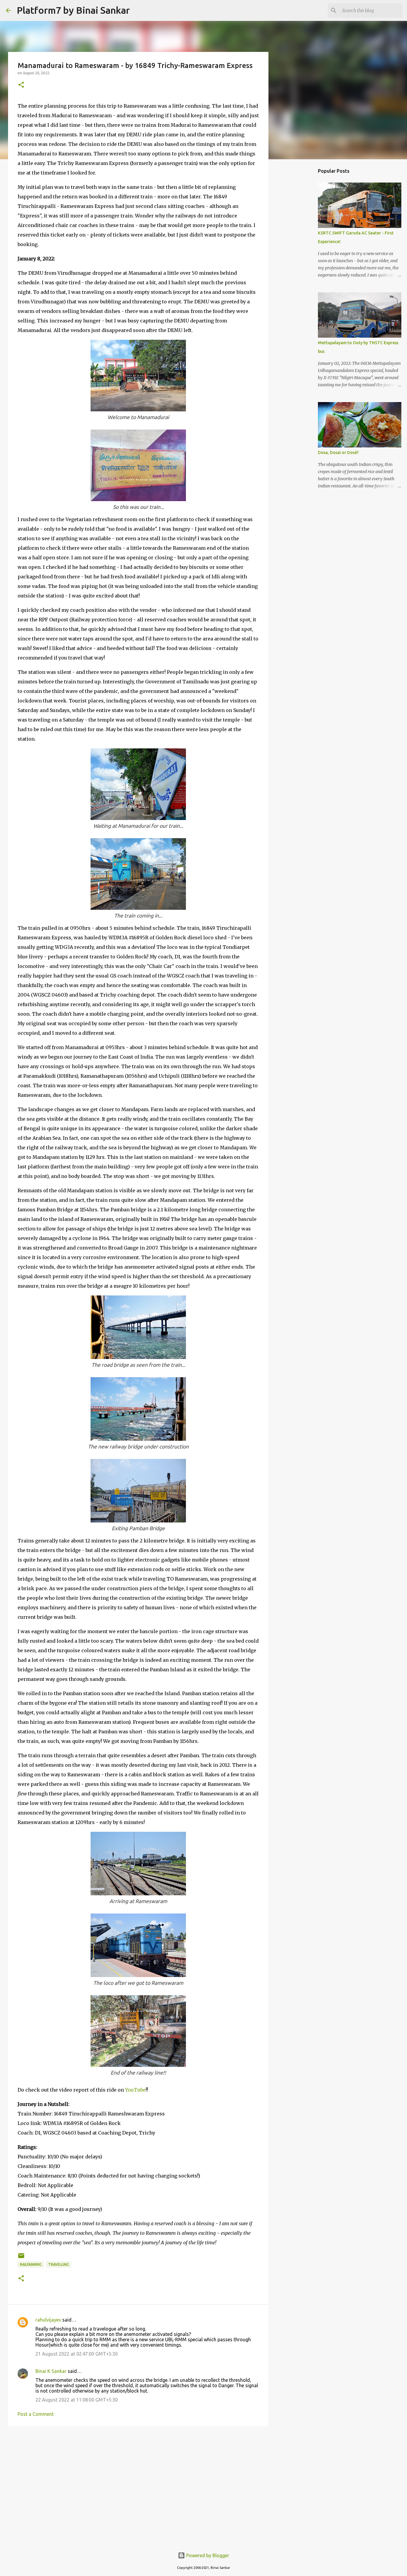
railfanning (31, 2264)
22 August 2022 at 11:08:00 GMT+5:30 (77, 2400)
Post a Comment (36, 2414)
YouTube (135, 2090)
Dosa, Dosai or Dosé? (338, 453)
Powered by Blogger (207, 2555)
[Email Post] (21, 2258)
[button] (21, 85)
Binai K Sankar (51, 2371)
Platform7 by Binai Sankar (73, 10)
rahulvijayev (48, 2320)
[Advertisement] (138, 2477)
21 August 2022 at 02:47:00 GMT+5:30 (77, 2354)
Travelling (59, 2264)
